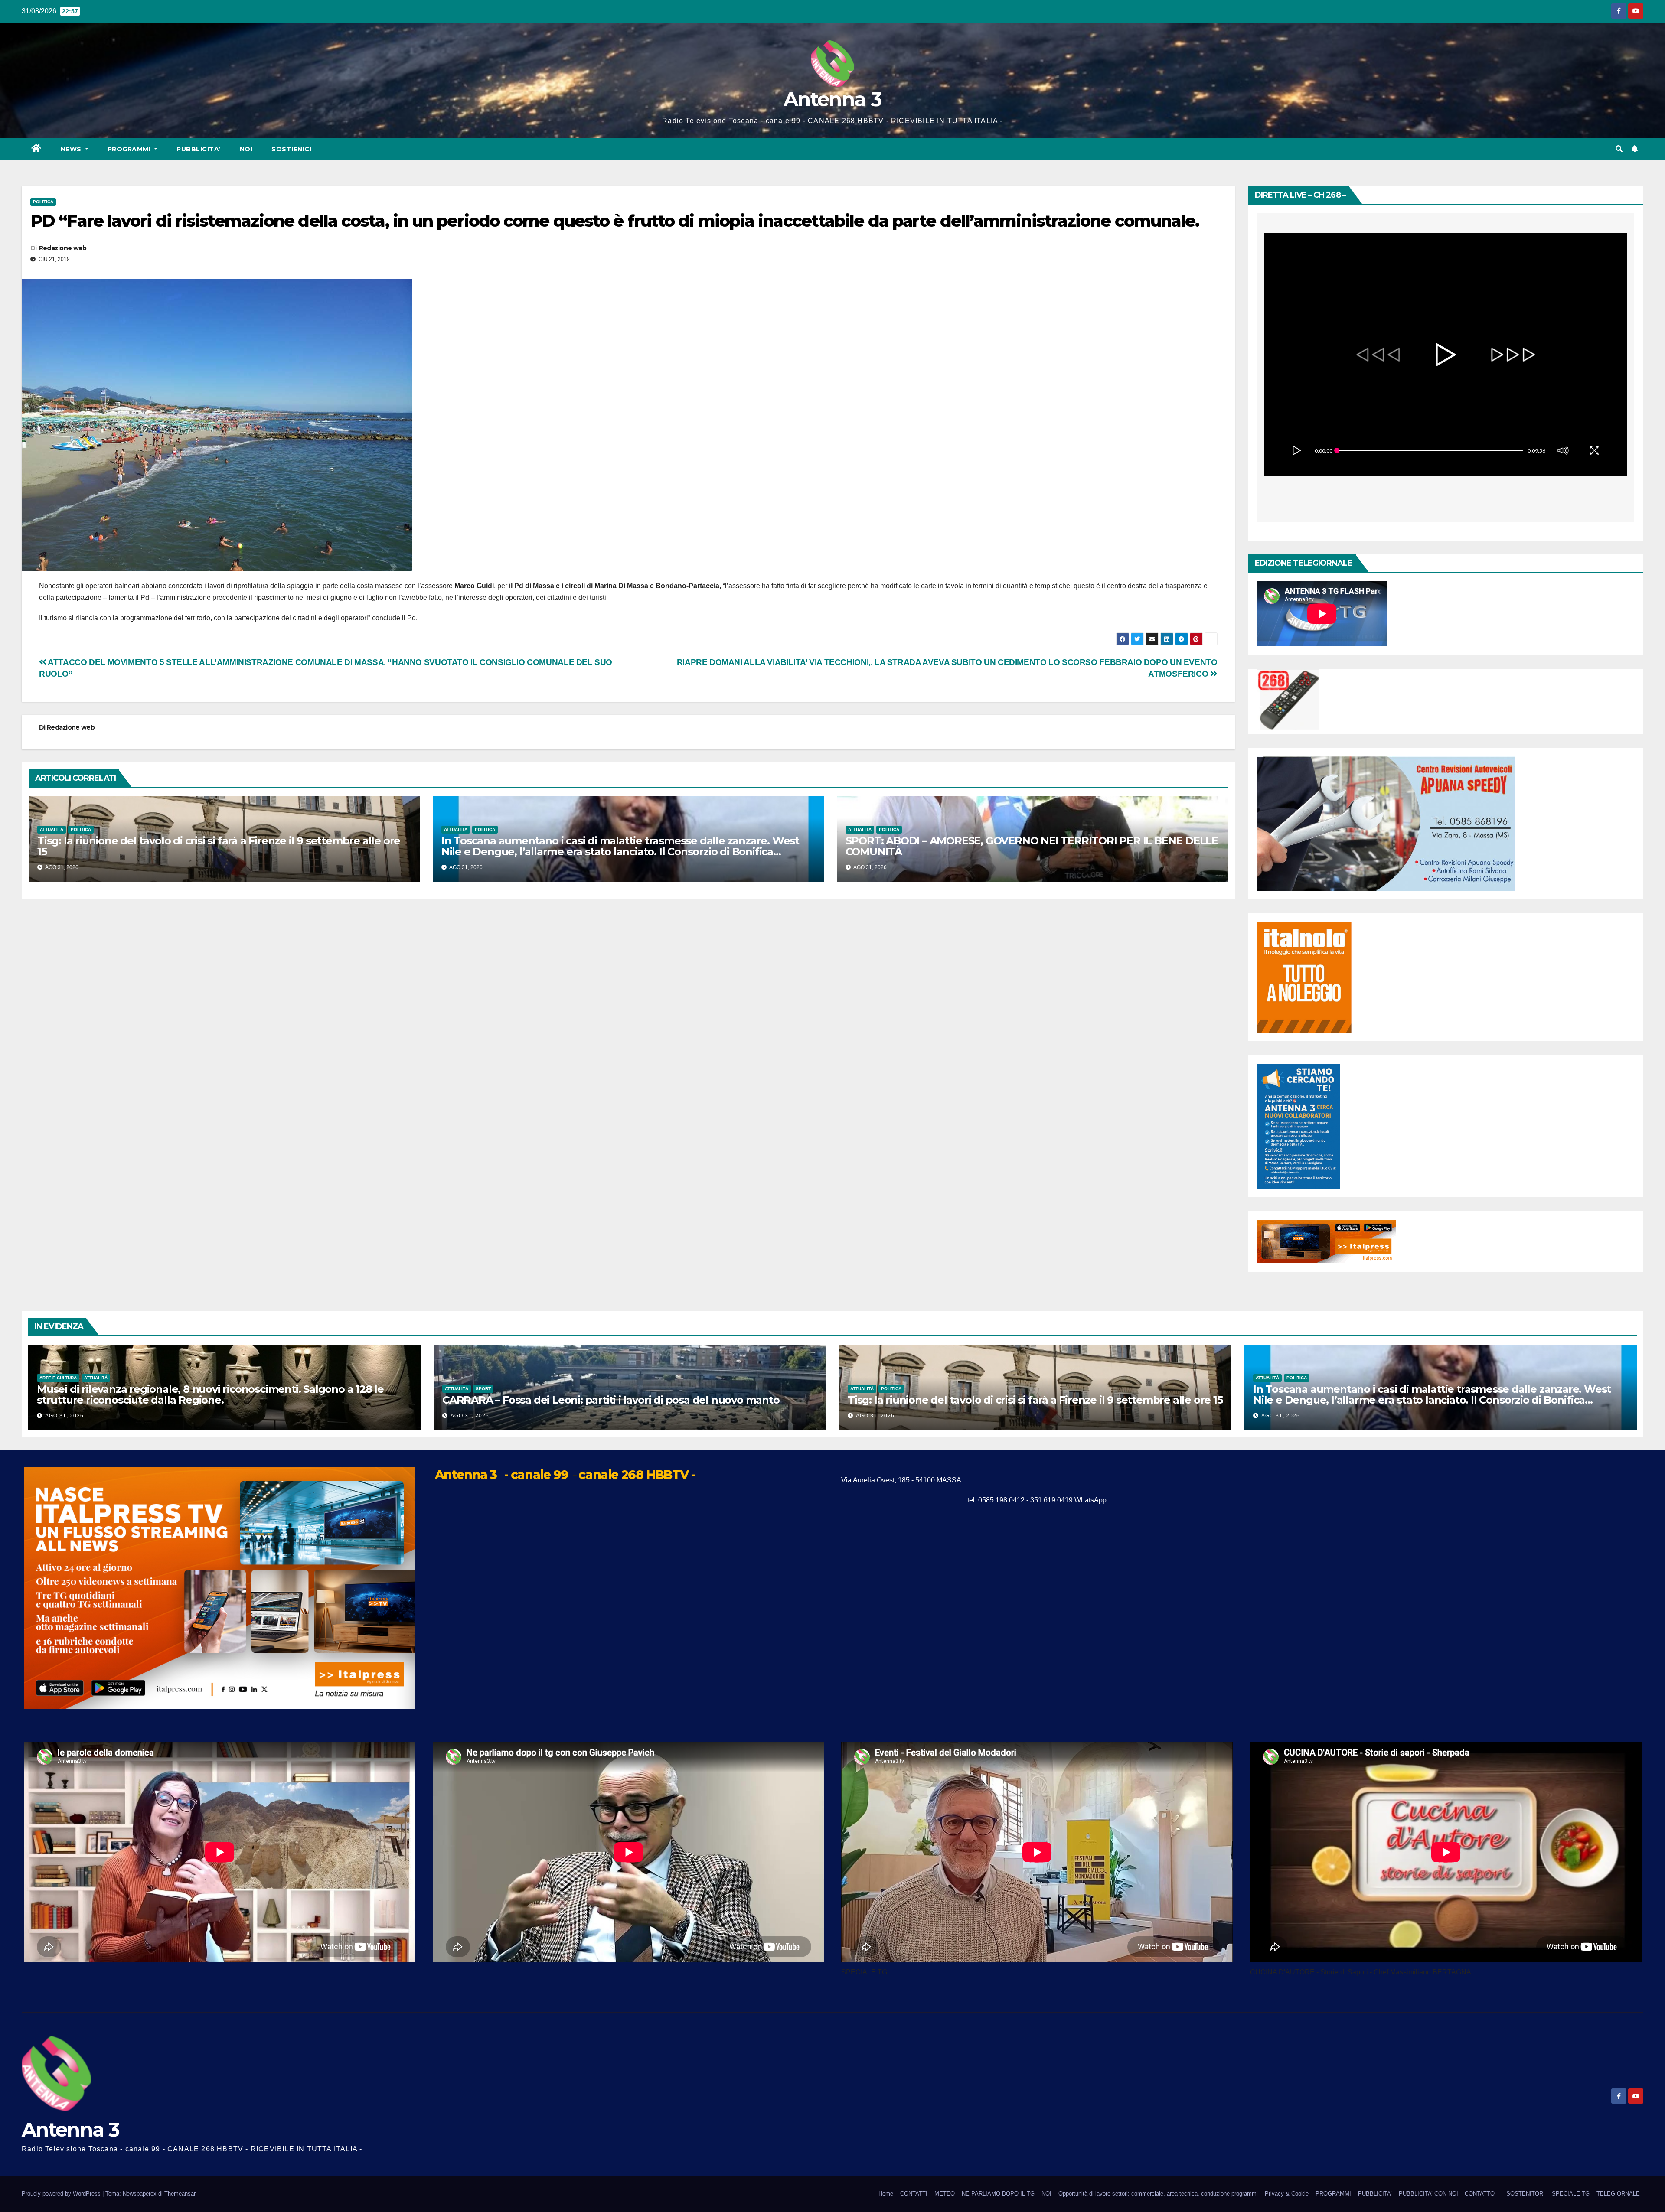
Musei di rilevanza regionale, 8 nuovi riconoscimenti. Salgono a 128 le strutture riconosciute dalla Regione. (210, 1394)
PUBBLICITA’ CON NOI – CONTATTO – (1449, 2194)
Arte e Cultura (58, 1378)
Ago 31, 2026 (64, 1416)
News (72, 149)
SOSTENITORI (1526, 2194)
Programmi (130, 149)
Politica (43, 202)
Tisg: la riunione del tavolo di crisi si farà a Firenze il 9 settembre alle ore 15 (219, 846)
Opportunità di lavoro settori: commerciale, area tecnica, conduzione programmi (1158, 2194)
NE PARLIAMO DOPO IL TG (998, 2194)
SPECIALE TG (1571, 2194)
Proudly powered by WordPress (62, 2194)
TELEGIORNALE (1618, 2194)
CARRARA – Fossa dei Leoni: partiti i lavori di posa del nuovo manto (611, 1400)
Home (886, 2194)
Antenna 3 (832, 99)
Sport (483, 1389)
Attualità (52, 829)
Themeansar (180, 2194)
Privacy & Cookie (1287, 2194)
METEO (945, 2194)
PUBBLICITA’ (199, 149)
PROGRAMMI (1333, 2194)
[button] (1619, 149)
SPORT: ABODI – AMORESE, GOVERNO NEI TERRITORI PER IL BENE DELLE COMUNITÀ (1032, 846)
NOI (246, 149)
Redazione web (63, 248)
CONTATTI (914, 2194)
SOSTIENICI (291, 149)
